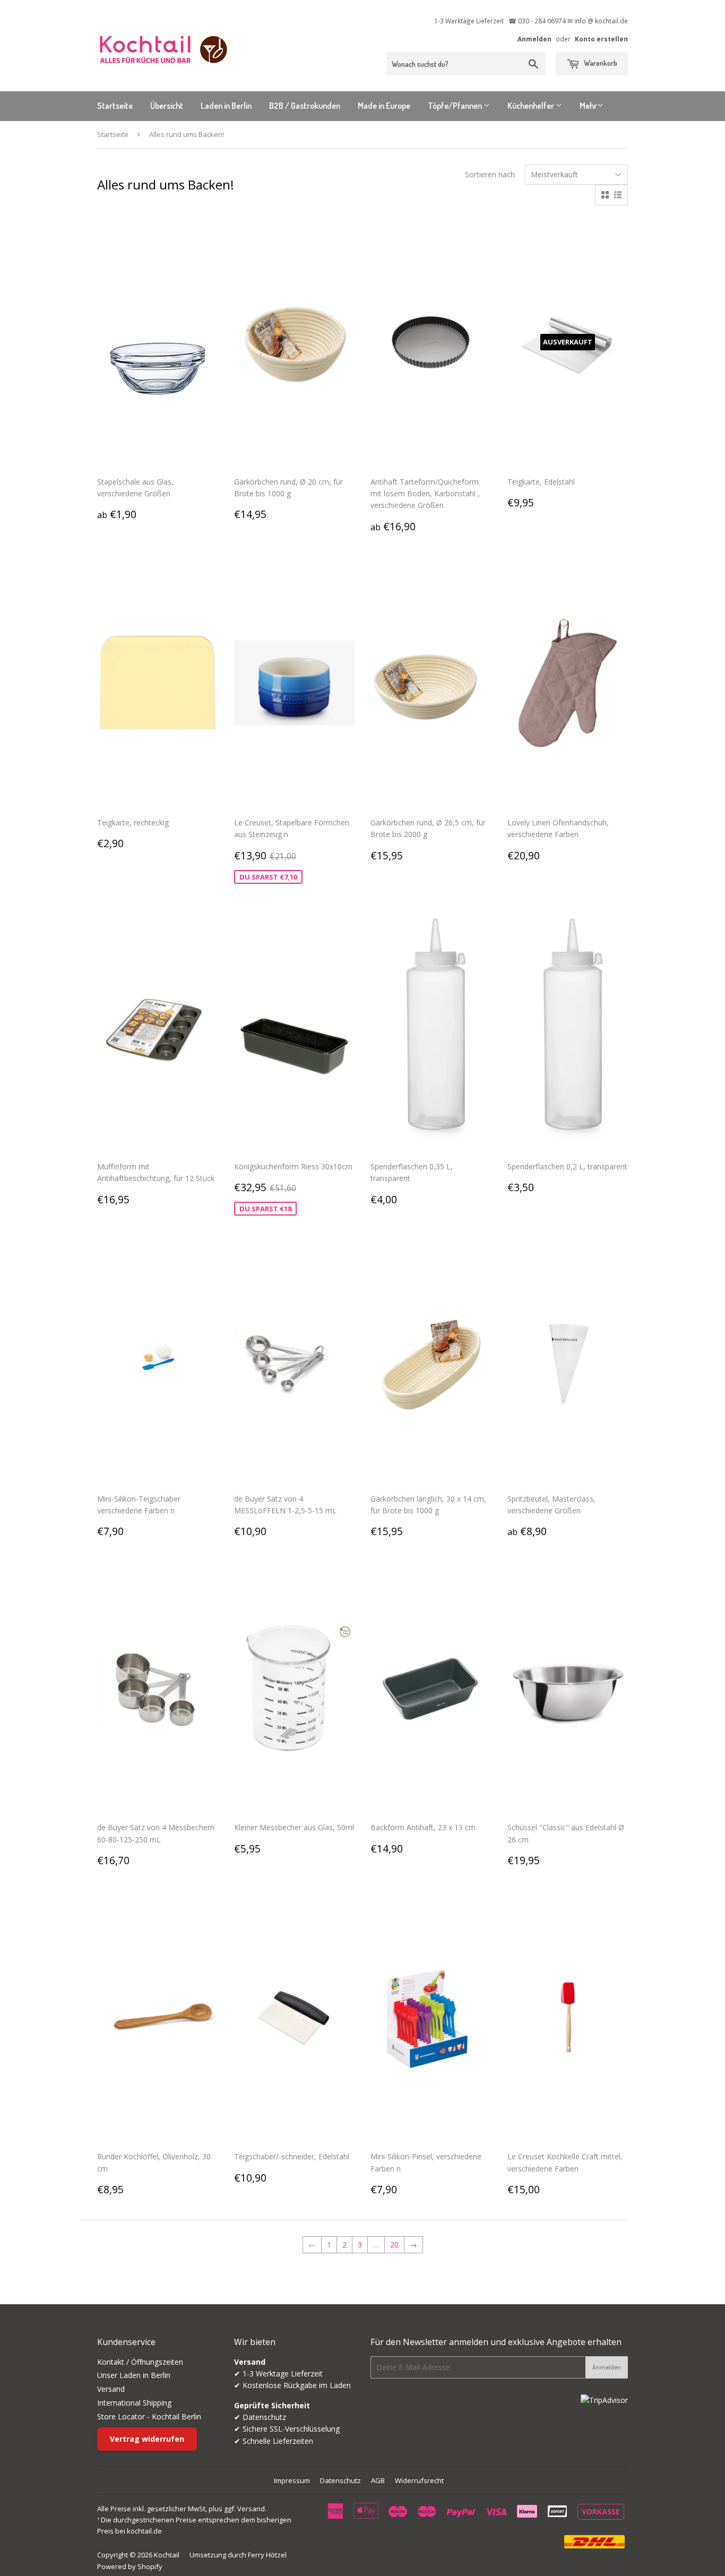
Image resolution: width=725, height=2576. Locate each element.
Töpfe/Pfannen (456, 106)
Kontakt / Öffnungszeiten (140, 2362)
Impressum (292, 2480)
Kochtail (167, 2555)
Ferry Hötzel (267, 2555)
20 (394, 2245)
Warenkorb (600, 63)
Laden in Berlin (226, 106)
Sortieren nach (490, 174)
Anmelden (534, 39)
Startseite (115, 106)
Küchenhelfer (532, 106)
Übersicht (167, 106)
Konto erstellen (601, 39)
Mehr (588, 106)
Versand (111, 2389)
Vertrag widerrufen (147, 2439)
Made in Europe (384, 106)
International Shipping (134, 2403)
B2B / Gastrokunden (305, 106)
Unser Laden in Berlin (134, 2375)
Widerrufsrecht (419, 2480)
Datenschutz (340, 2480)
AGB (378, 2480)
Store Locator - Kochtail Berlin (149, 2416)
